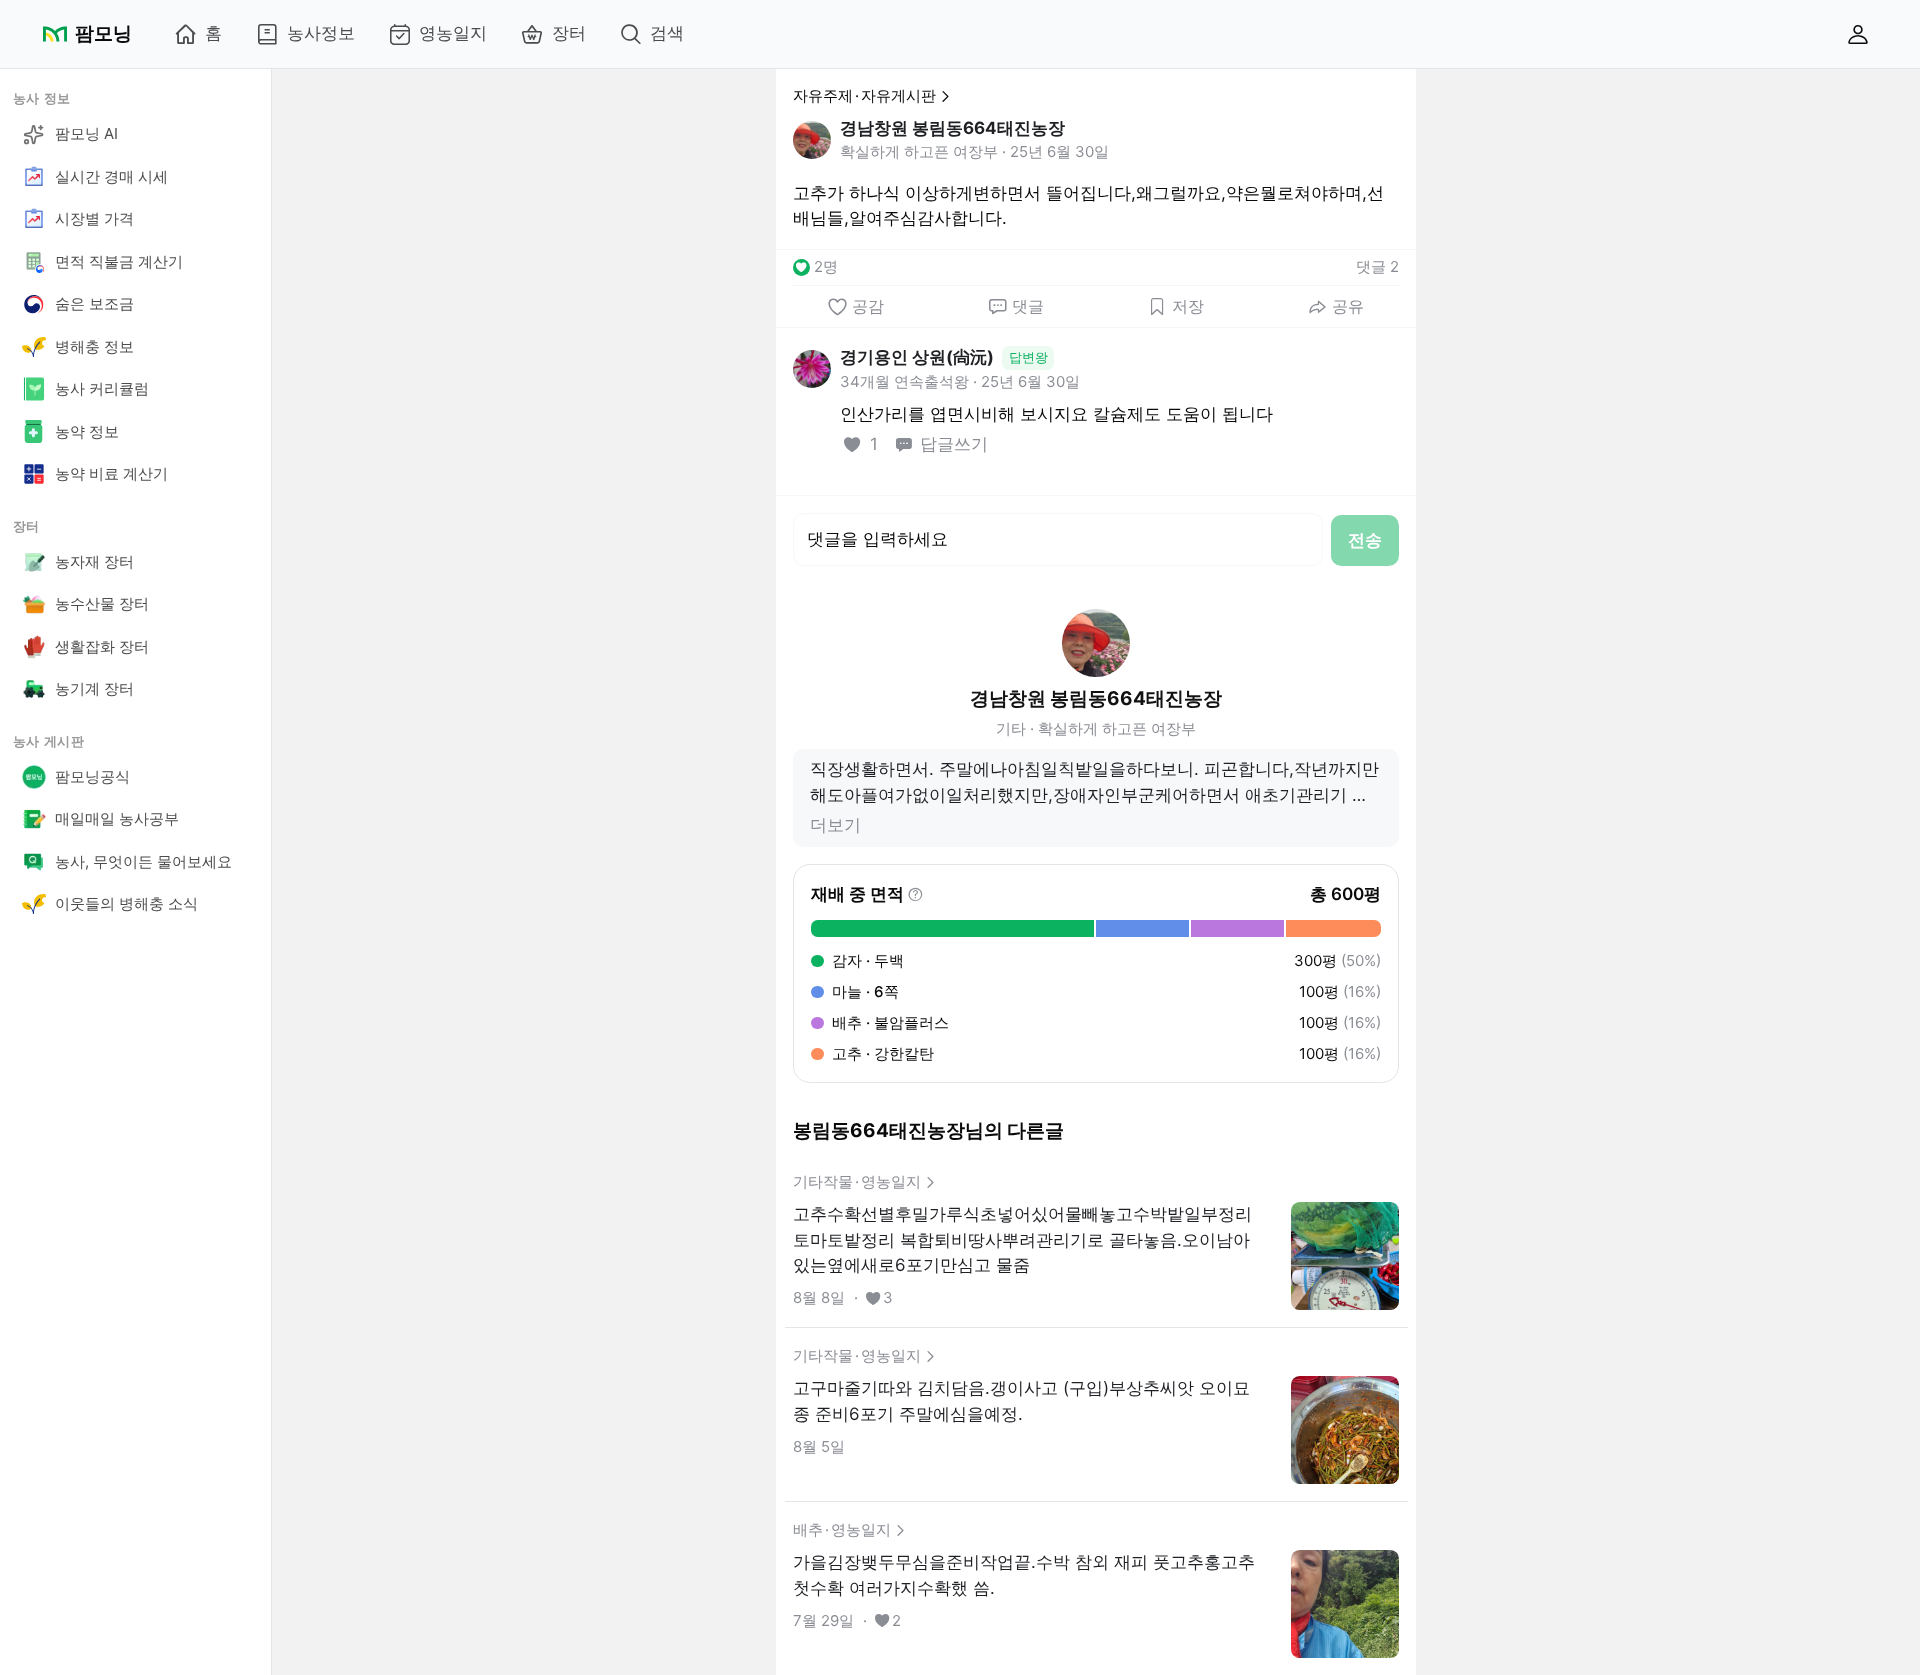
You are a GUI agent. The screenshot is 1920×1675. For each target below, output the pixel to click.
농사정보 (321, 33)
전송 (1365, 540)
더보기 (835, 825)
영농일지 (453, 33)
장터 (569, 33)
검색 (667, 33)
